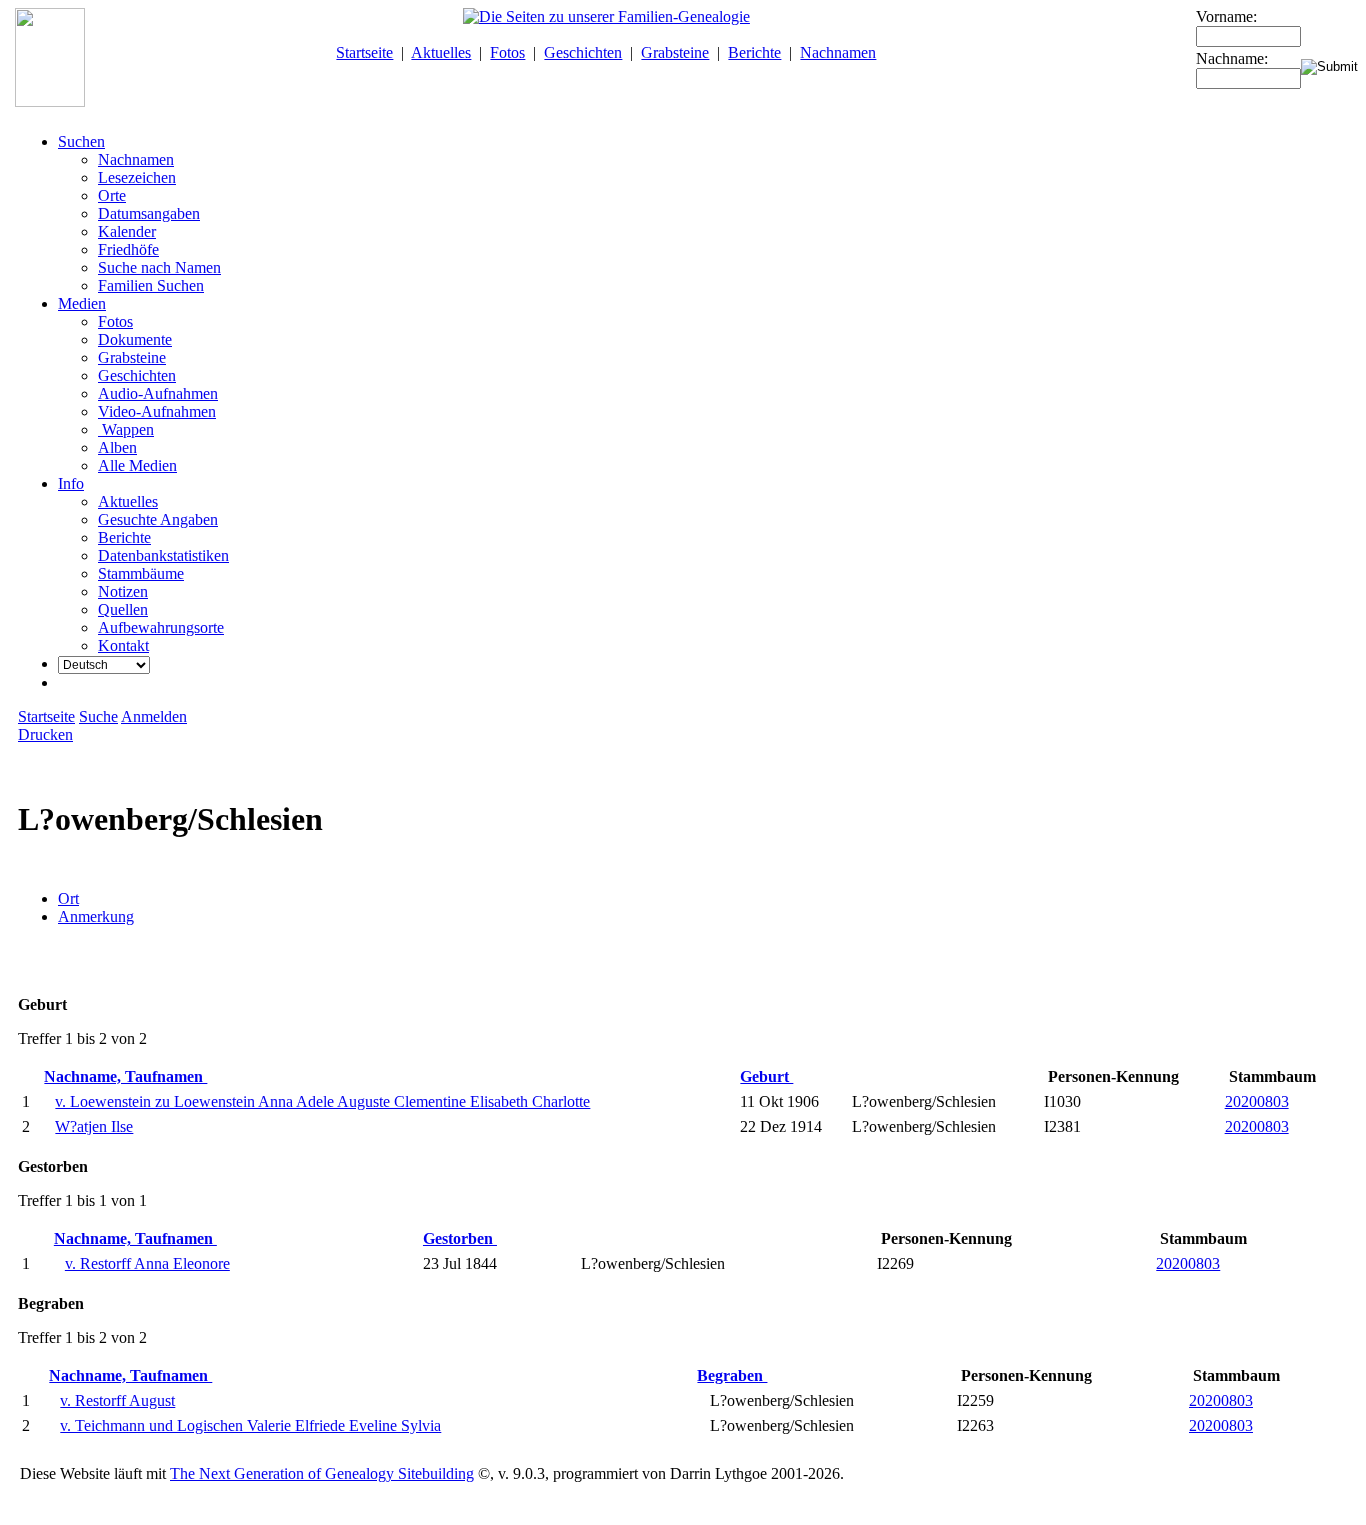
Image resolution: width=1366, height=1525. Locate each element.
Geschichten (583, 52)
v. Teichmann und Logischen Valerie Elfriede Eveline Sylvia (250, 1425)
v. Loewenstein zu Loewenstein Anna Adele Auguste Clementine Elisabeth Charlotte (322, 1101)
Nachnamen (838, 52)
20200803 (1257, 1101)
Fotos (507, 52)
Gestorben (460, 1238)
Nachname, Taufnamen (125, 1076)
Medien (82, 303)
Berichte (754, 52)
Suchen (81, 141)
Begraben (732, 1375)
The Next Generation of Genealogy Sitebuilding (322, 1473)
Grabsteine (675, 52)
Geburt (766, 1076)
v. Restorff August (117, 1400)
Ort (68, 898)
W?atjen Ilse (94, 1126)
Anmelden (154, 716)
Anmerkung (96, 916)
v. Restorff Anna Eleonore (147, 1263)
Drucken (45, 734)
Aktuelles (441, 52)
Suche (98, 716)
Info (71, 483)
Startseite (364, 52)
